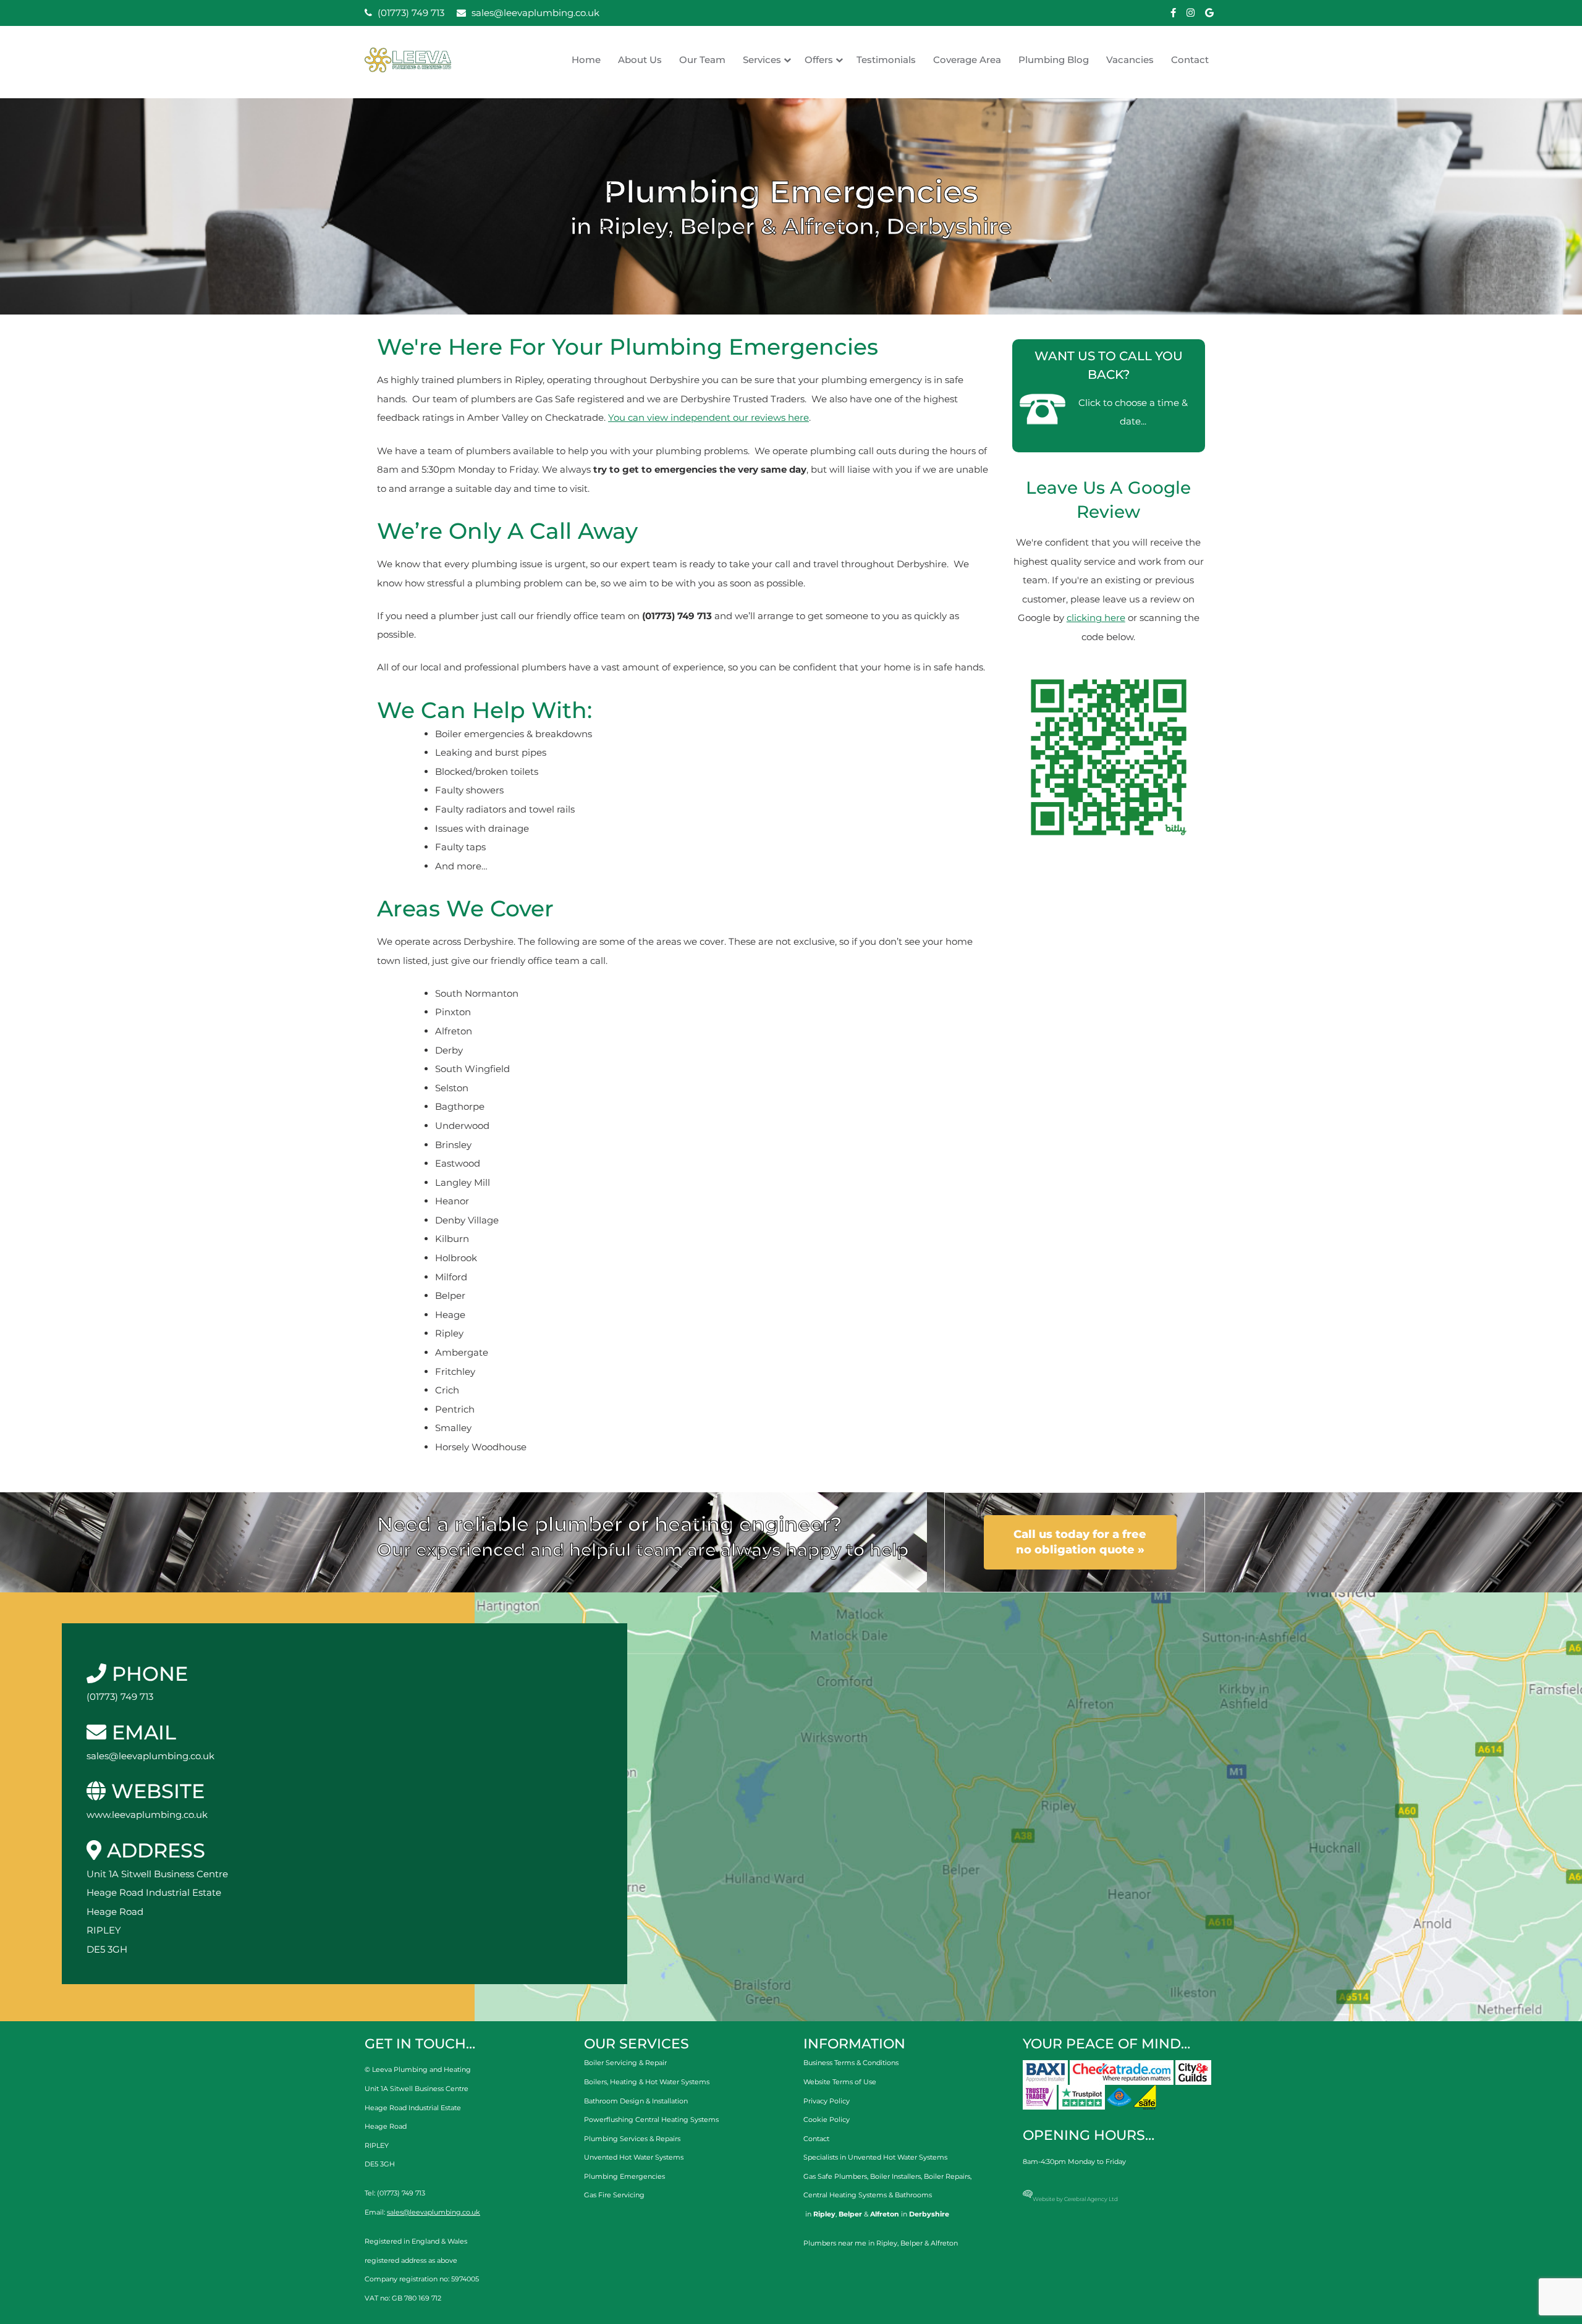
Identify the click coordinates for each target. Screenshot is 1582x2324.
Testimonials (886, 60)
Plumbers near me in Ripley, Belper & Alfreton (881, 2243)
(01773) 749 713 (410, 13)
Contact (1190, 60)
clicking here (1096, 618)
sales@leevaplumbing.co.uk (534, 13)
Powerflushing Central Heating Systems (651, 2119)
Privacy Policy (827, 2101)
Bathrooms (913, 2195)
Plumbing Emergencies (624, 2176)
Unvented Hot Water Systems (634, 2157)
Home (586, 60)
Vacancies (1130, 60)
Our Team (702, 60)
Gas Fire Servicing (614, 2195)
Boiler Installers (895, 2176)
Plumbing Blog (1054, 60)
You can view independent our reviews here (709, 417)
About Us (640, 60)
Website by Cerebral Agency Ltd (1075, 2199)
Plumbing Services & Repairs (632, 2139)
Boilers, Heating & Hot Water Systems (647, 2082)
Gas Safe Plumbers (835, 2176)
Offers (819, 60)
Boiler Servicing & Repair (625, 2063)
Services (762, 60)
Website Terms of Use (840, 2082)
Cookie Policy (827, 2119)
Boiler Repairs (947, 2176)
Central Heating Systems (845, 2195)
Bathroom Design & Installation (636, 2101)
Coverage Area (967, 60)
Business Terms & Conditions (851, 2063)
